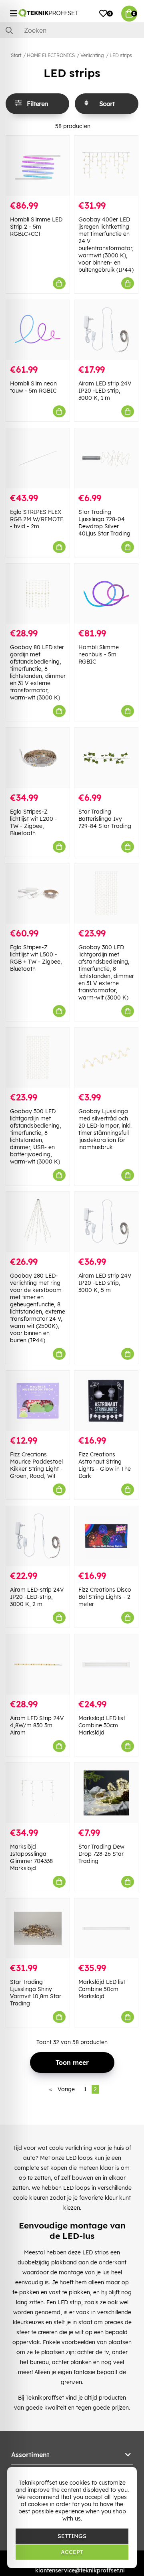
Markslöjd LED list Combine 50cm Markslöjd (102, 1989)
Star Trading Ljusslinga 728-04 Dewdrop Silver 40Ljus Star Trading (104, 523)
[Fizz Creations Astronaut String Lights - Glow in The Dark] (106, 1401)
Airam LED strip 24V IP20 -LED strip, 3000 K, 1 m (105, 391)
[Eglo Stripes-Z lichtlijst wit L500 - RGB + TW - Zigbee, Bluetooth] (38, 894)
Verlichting (92, 55)
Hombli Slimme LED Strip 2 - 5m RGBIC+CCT (36, 227)
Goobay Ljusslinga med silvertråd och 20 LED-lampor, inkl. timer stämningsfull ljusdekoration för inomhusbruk (105, 1129)
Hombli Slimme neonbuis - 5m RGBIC (99, 654)
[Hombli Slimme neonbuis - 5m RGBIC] (106, 594)
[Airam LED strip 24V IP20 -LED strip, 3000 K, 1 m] (106, 330)
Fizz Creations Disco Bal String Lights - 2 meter (105, 1597)
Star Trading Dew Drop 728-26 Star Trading (101, 1854)
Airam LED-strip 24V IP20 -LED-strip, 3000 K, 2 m (37, 1597)
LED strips (121, 55)
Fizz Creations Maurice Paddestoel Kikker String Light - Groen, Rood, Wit (36, 1465)
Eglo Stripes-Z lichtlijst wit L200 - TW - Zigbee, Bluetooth (34, 822)
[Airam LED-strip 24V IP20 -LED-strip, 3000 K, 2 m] (38, 1536)
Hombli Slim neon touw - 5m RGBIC (33, 387)
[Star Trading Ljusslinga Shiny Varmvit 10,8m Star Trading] (38, 1929)
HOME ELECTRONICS (51, 55)
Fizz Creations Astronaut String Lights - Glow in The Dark (105, 1465)
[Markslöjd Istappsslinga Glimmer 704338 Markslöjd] (38, 1793)
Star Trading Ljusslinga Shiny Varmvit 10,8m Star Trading (36, 1993)
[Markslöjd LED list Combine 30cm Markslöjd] (106, 1664)
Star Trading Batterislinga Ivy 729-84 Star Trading (105, 819)
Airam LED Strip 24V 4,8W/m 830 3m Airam (37, 1725)
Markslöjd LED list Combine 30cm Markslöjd (102, 1725)
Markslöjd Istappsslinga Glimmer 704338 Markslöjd (31, 1857)
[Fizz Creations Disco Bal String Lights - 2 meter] (106, 1536)
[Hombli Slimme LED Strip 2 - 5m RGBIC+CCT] (38, 166)
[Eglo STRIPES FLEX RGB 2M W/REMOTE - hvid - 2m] (38, 458)
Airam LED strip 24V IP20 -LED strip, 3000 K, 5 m (105, 1283)
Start (16, 55)
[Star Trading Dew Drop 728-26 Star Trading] (106, 1793)
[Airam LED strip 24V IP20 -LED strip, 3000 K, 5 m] (106, 1222)
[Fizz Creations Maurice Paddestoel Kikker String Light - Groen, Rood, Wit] (38, 1401)
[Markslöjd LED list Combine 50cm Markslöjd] (106, 1929)
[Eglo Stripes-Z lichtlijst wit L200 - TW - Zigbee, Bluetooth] (38, 758)
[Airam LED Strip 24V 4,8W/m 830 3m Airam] (38, 1664)
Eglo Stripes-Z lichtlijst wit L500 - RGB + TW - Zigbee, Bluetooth (36, 958)
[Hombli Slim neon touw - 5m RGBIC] (38, 330)
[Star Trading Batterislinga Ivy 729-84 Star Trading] (106, 758)
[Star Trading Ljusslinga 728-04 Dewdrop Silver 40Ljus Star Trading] (106, 458)
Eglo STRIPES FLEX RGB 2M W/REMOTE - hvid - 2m (37, 519)
